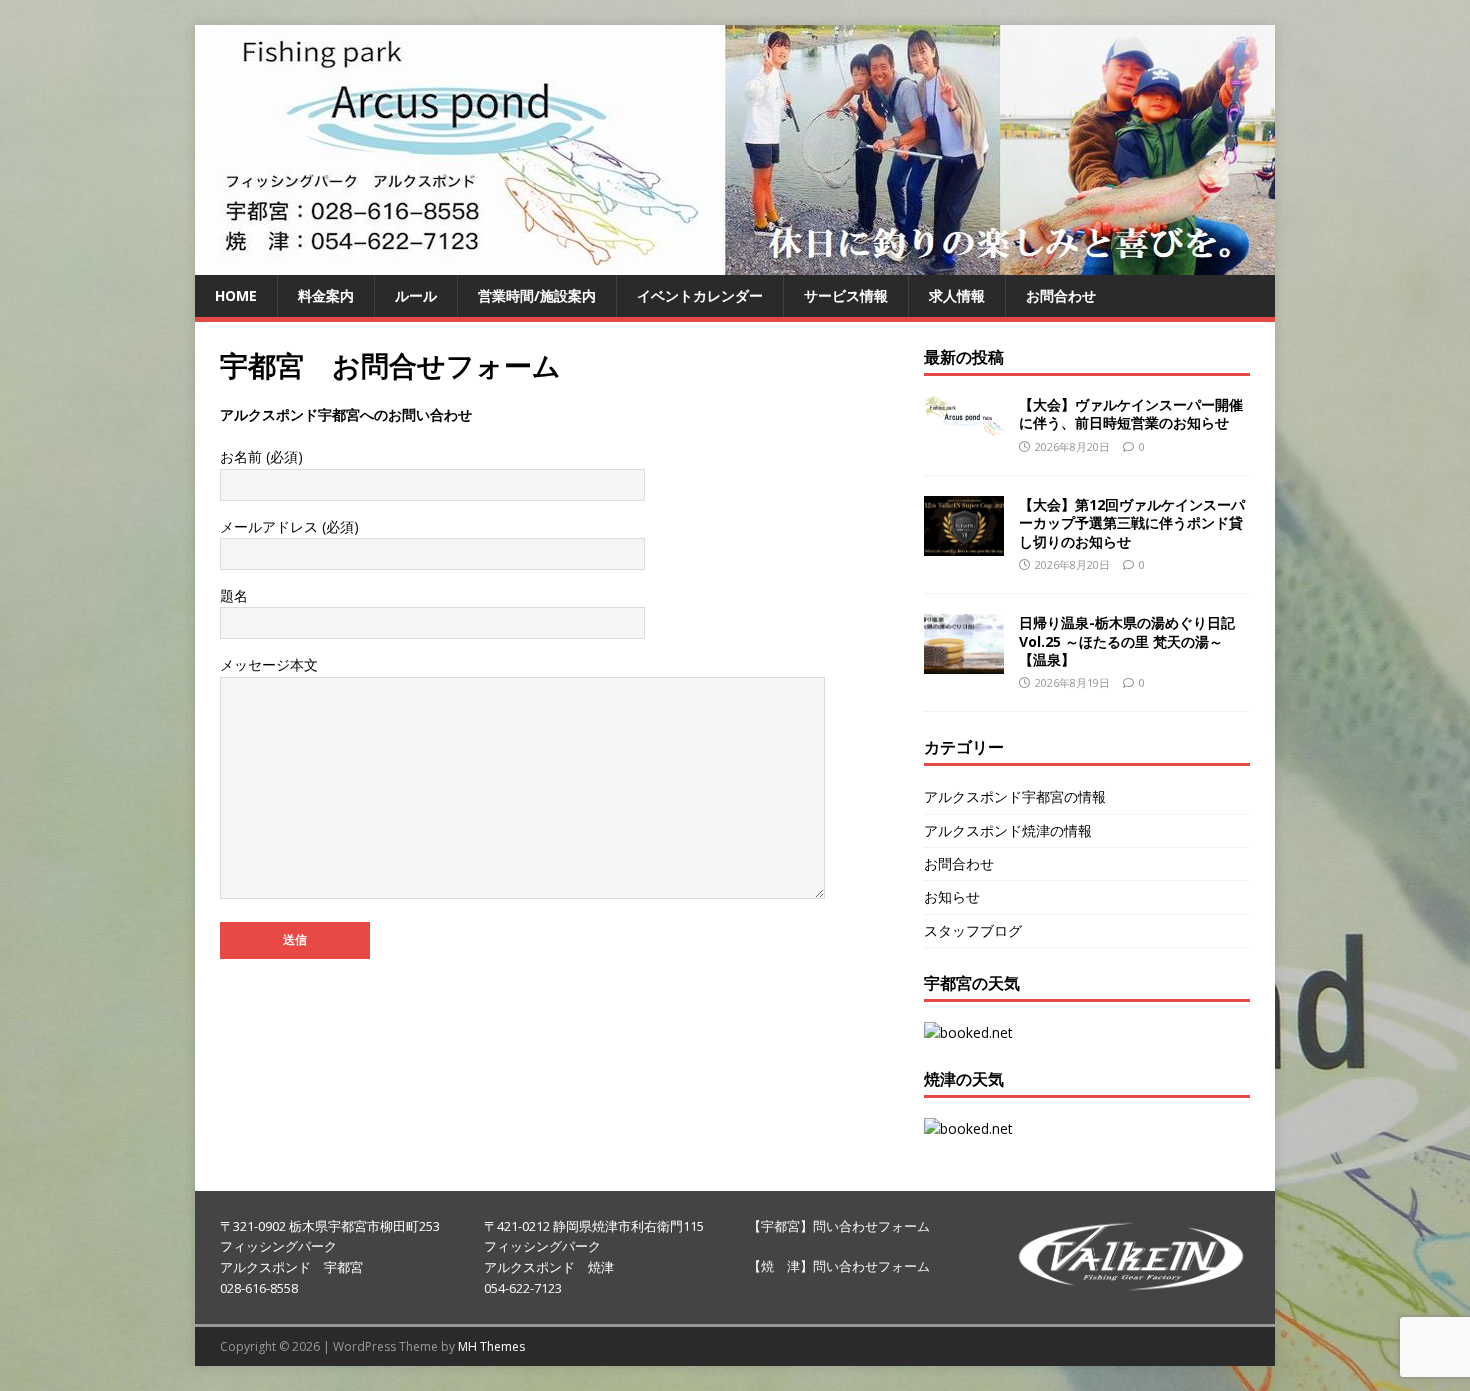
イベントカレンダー (700, 295)
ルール (416, 295)
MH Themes (491, 1346)
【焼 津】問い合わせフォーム (839, 1266)
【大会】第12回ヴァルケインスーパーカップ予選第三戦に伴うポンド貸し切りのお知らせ (1132, 522)
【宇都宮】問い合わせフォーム (839, 1226)
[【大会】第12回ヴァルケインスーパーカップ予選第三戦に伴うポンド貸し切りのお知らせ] (964, 544)
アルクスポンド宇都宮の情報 (1015, 796)
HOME (236, 295)
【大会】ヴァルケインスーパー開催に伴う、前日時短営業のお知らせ (1131, 413)
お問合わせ (1061, 295)
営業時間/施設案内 (537, 295)
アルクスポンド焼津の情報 (1008, 830)
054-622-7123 (523, 1288)
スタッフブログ (973, 930)
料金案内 (326, 295)
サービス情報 (846, 295)
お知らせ (952, 896)
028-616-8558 (259, 1288)
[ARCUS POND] (735, 263)
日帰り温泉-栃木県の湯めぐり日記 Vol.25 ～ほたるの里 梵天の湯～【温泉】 (1127, 640)
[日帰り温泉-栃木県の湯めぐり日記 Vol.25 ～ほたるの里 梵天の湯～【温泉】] (964, 662)
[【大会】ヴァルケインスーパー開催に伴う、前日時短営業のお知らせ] (964, 423)
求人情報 (957, 295)
